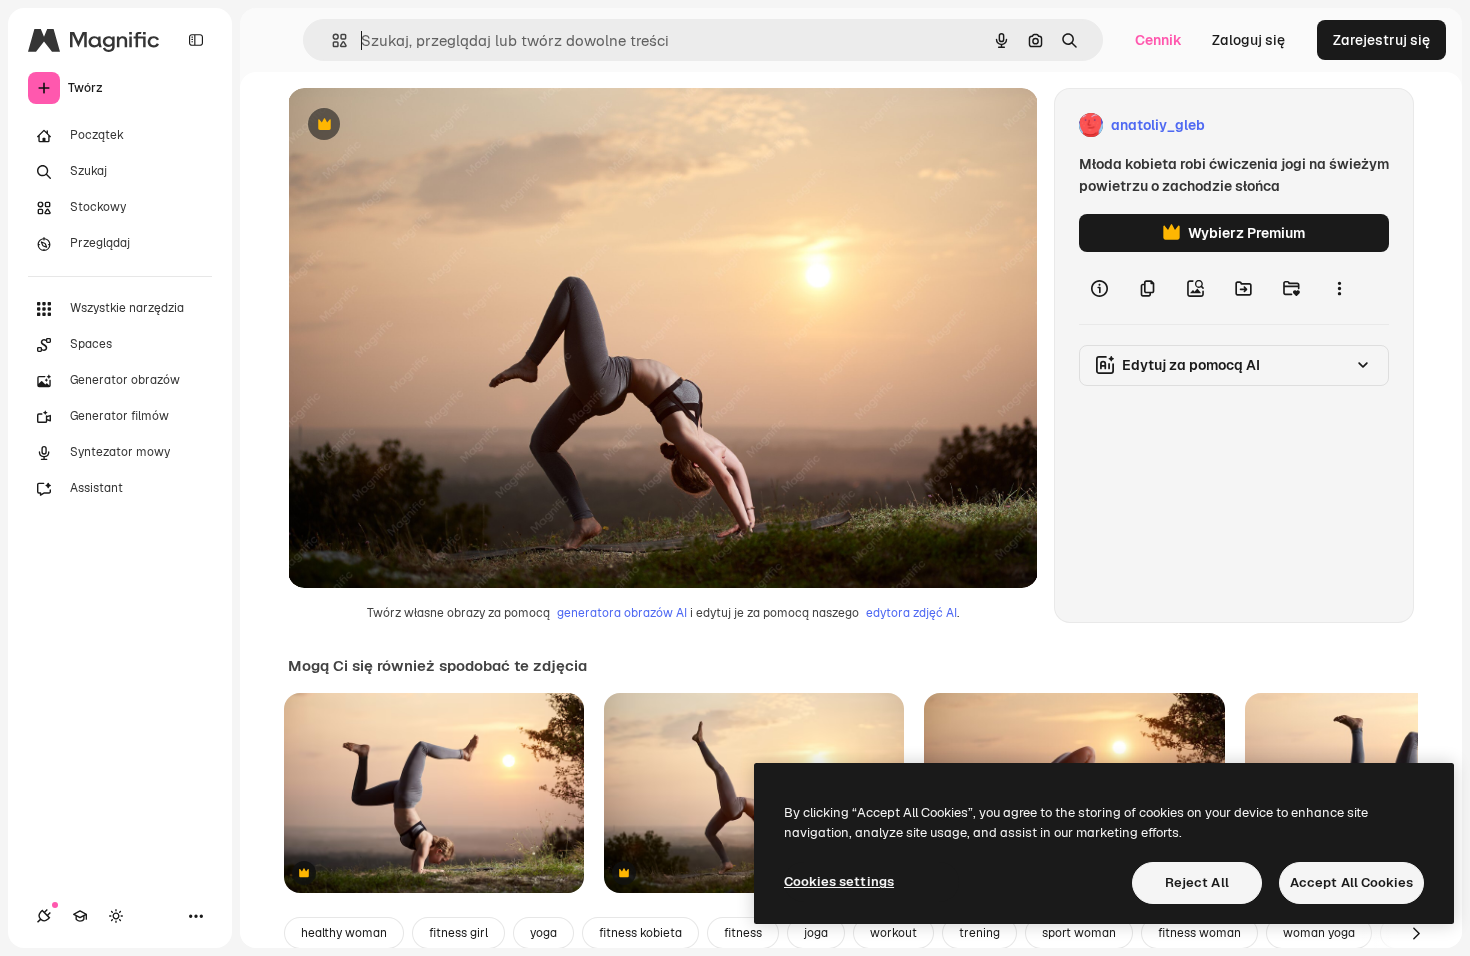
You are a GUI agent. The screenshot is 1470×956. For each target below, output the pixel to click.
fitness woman (1199, 933)
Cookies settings (839, 881)
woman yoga (1319, 933)
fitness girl (458, 933)
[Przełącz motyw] (116, 916)
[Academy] (80, 916)
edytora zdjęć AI (911, 613)
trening (979, 933)
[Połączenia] (44, 916)
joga (816, 933)
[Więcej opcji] (1339, 288)
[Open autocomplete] (331, 40)
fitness (743, 933)
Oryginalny (426, 125)
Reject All (1197, 882)
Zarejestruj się (1381, 40)
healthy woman (344, 933)
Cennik (1158, 40)
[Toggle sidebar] (196, 40)
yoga (543, 933)
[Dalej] (1416, 933)
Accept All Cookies (1351, 882)
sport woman (1079, 933)
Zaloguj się (1248, 40)
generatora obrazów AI (622, 613)
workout (893, 933)
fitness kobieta (640, 933)
